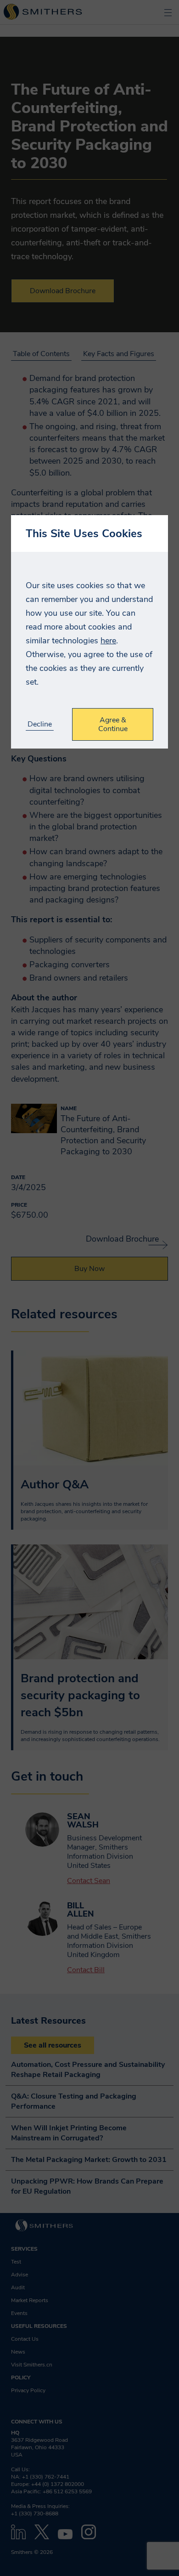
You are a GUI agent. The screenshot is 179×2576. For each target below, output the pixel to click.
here (108, 641)
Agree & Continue (113, 724)
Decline (40, 724)
